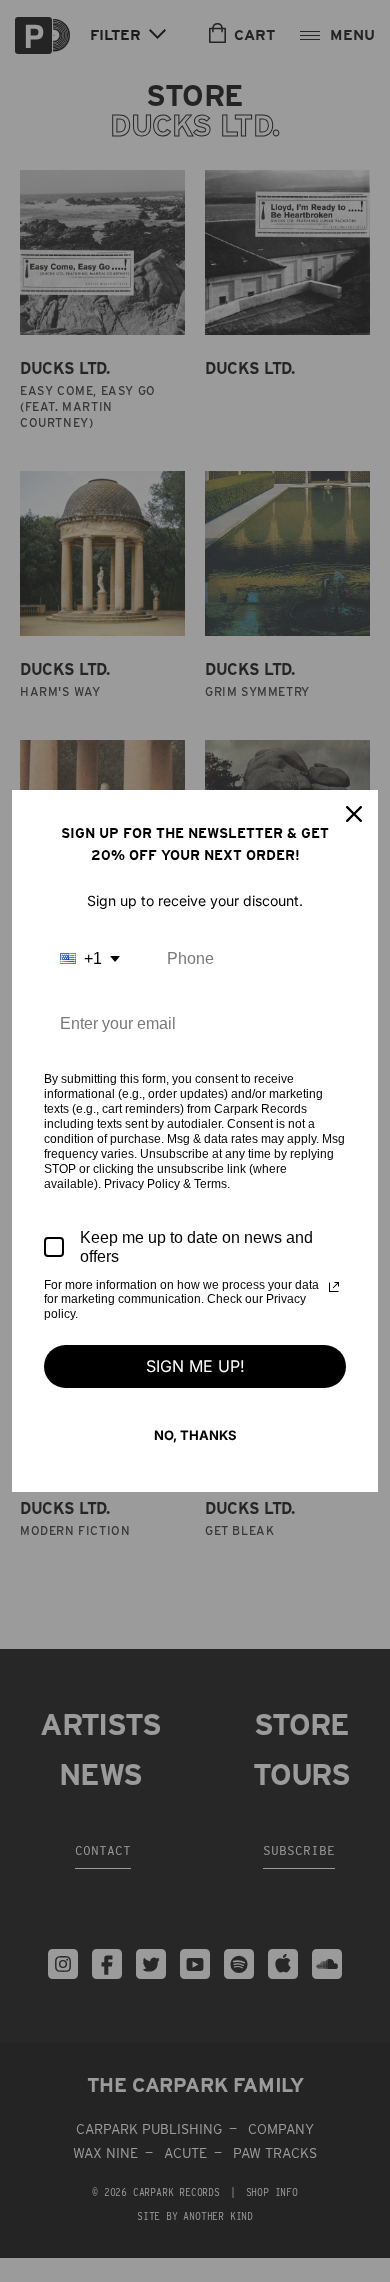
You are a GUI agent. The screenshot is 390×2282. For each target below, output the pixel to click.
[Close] (354, 814)
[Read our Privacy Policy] (334, 1287)
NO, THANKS (195, 1435)
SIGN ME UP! (195, 1366)
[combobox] (90, 958)
